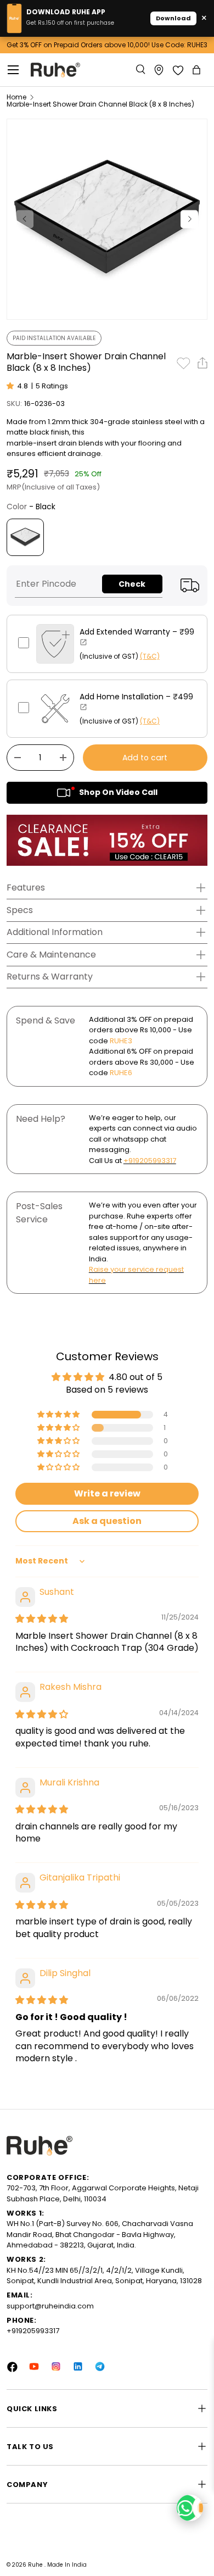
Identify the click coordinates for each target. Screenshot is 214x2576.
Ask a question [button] (107, 1521)
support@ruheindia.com (50, 2306)
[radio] (25, 537)
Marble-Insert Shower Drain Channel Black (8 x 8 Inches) (100, 104)
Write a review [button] (107, 1493)
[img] (42, 1619)
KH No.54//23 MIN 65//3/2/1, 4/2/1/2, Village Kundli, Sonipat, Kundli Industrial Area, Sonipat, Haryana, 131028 (104, 2276)
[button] (198, 70)
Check (132, 584)
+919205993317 (150, 1161)
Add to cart (145, 758)
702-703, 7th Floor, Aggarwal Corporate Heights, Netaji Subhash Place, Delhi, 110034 (103, 2193)
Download (173, 18)
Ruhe (36, 2565)
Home (16, 97)
